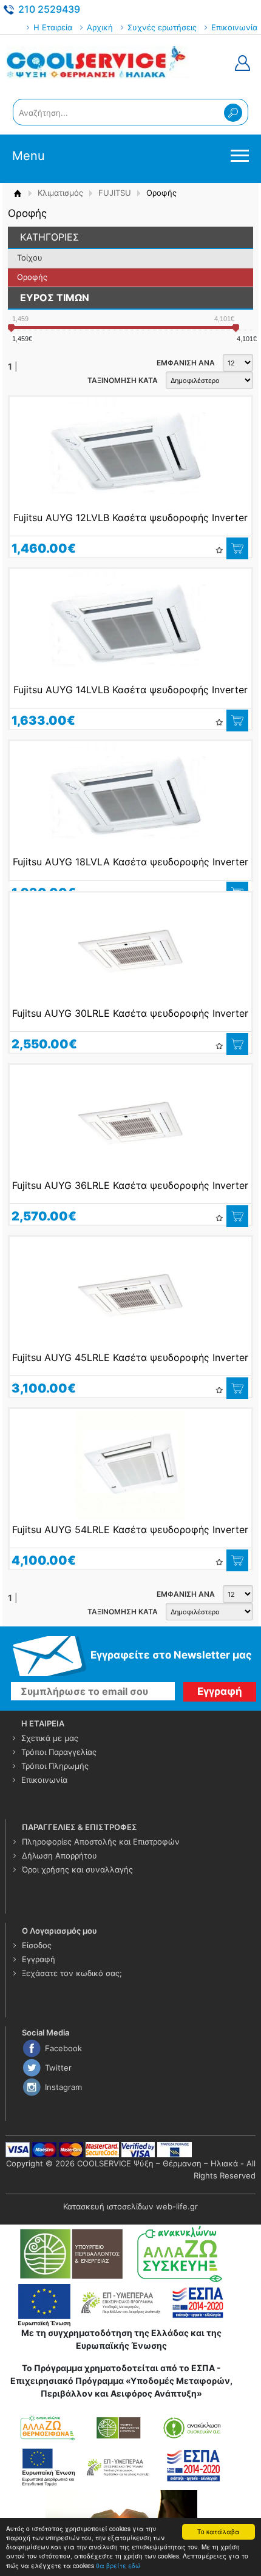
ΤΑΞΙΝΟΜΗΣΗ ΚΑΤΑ (123, 380)
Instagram (63, 2087)
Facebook (63, 2048)
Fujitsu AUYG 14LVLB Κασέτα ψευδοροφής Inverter (130, 690)
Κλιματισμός (60, 193)
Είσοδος (37, 1945)
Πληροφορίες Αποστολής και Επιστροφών (101, 1842)
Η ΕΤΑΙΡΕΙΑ (43, 1723)
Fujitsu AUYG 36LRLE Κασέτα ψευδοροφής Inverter (130, 1185)
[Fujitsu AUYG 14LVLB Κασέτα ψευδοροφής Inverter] (131, 625)
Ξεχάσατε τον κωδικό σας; (72, 1973)
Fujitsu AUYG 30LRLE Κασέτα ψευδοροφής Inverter (130, 1013)
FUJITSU (115, 193)
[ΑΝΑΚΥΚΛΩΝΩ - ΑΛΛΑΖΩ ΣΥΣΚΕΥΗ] (121, 2253)
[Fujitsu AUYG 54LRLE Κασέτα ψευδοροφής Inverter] (131, 1465)
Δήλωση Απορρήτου (59, 1855)
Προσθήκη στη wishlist (219, 550)
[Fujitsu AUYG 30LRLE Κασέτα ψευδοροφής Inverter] (131, 949)
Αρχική (100, 27)
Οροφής (32, 277)
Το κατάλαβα (219, 2531)
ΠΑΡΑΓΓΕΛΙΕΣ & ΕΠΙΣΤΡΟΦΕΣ (80, 1827)
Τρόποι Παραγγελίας (59, 1752)
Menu (29, 156)
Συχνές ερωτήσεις (162, 27)
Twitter (58, 2068)
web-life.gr (177, 2206)
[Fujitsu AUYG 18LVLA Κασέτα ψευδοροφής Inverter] (131, 797)
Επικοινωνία (234, 27)
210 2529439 (49, 9)
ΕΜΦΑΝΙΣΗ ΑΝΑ (186, 363)
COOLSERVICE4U (98, 63)
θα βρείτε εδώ (118, 2565)
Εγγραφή (39, 1959)
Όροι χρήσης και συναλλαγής (77, 1869)
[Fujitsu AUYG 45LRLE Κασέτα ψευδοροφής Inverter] (131, 1293)
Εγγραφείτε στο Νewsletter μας (171, 1655)
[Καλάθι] (237, 548)
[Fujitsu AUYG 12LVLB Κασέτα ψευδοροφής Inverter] (131, 453)
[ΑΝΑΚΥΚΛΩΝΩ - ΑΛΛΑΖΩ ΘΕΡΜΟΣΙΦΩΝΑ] (121, 2449)
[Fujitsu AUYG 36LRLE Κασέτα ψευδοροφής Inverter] (131, 1121)
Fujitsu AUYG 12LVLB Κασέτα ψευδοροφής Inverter (130, 518)
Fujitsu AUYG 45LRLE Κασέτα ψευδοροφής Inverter (130, 1357)
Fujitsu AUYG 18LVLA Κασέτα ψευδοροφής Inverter (130, 862)
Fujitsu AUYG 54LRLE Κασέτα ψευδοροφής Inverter (130, 1529)
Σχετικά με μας (50, 1738)
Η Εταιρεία (53, 27)
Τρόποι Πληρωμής (55, 1766)
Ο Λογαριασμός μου (59, 1931)
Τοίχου (30, 258)
